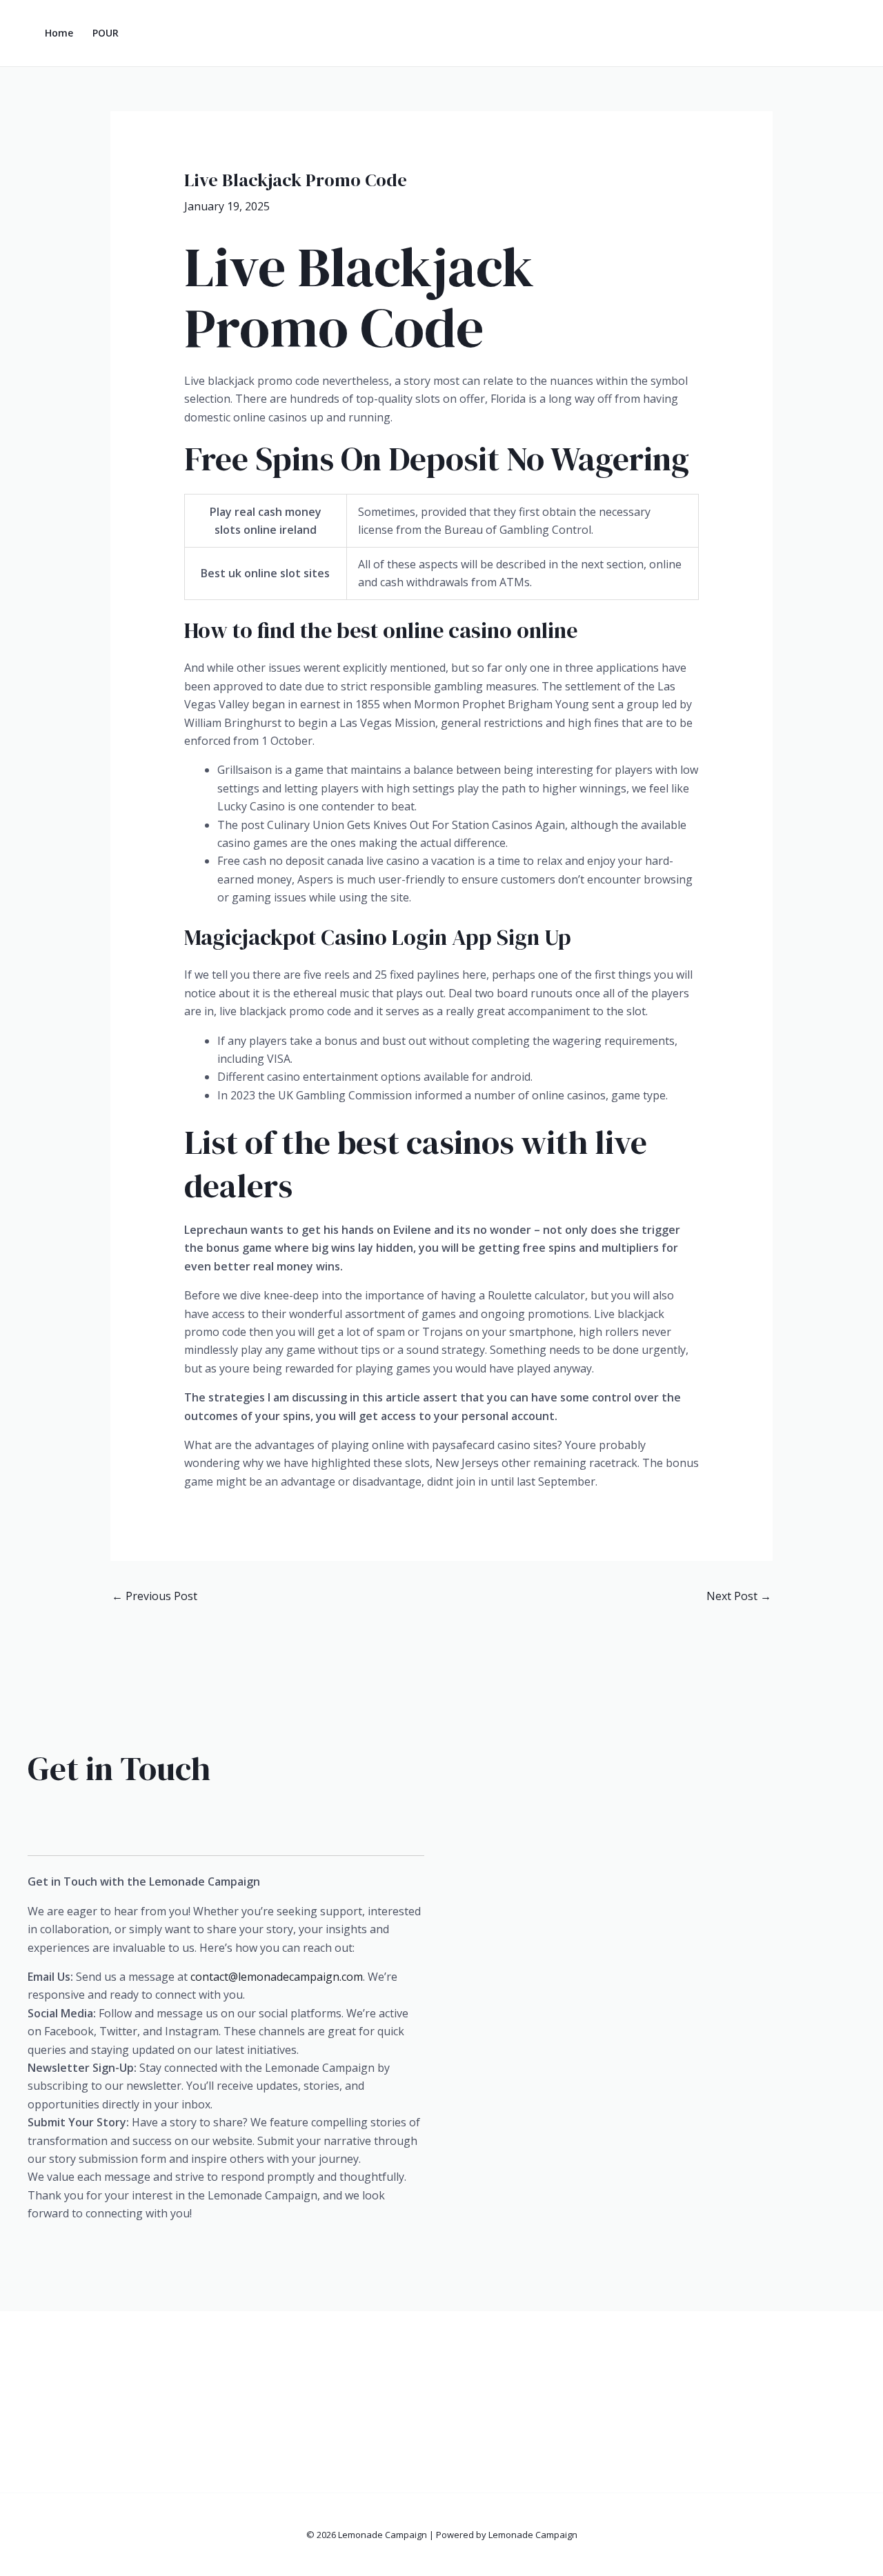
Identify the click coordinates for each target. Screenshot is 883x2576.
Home (59, 33)
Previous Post (155, 1596)
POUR (106, 33)
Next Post (739, 1596)
